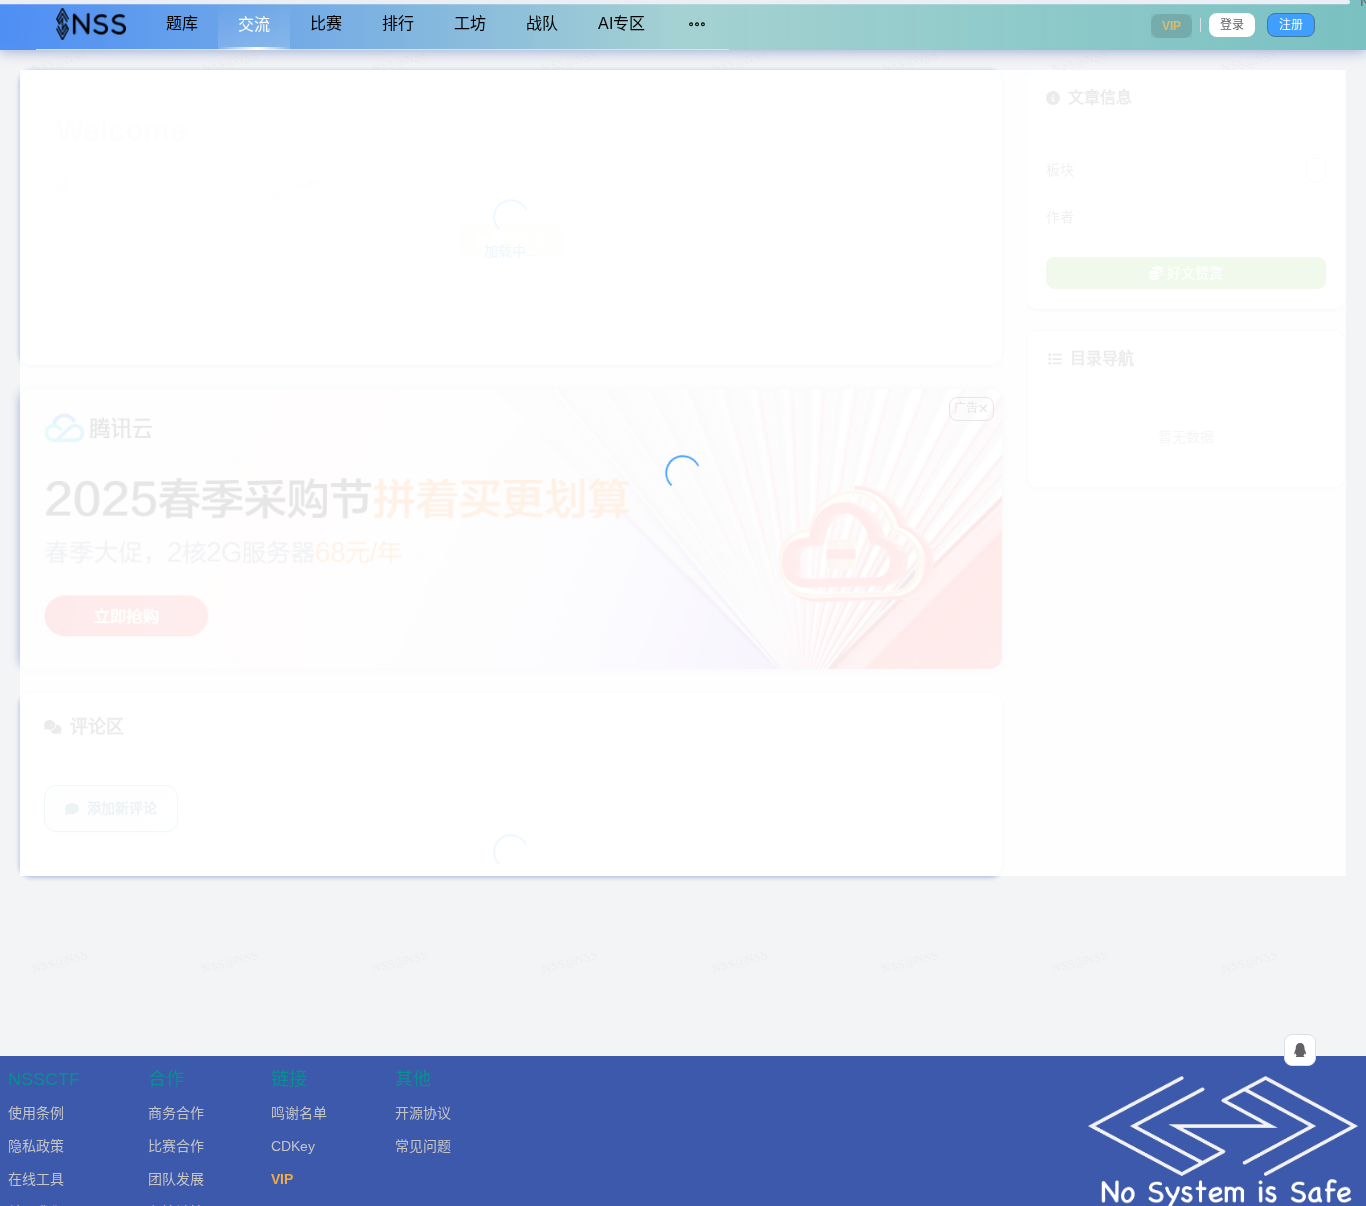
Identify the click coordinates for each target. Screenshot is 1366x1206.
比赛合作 (176, 1146)
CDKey (293, 1146)
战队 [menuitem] (542, 23)
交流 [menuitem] (254, 24)
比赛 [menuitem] (326, 23)
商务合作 (176, 1113)
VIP (282, 1179)
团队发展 (176, 1179)
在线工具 (36, 1179)
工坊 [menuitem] (470, 23)
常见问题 (423, 1146)
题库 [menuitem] (182, 23)
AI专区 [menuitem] (621, 23)
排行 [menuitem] (398, 23)
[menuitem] (91, 25)
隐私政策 (36, 1146)
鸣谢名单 (299, 1113)
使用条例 (36, 1113)
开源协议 (423, 1113)
